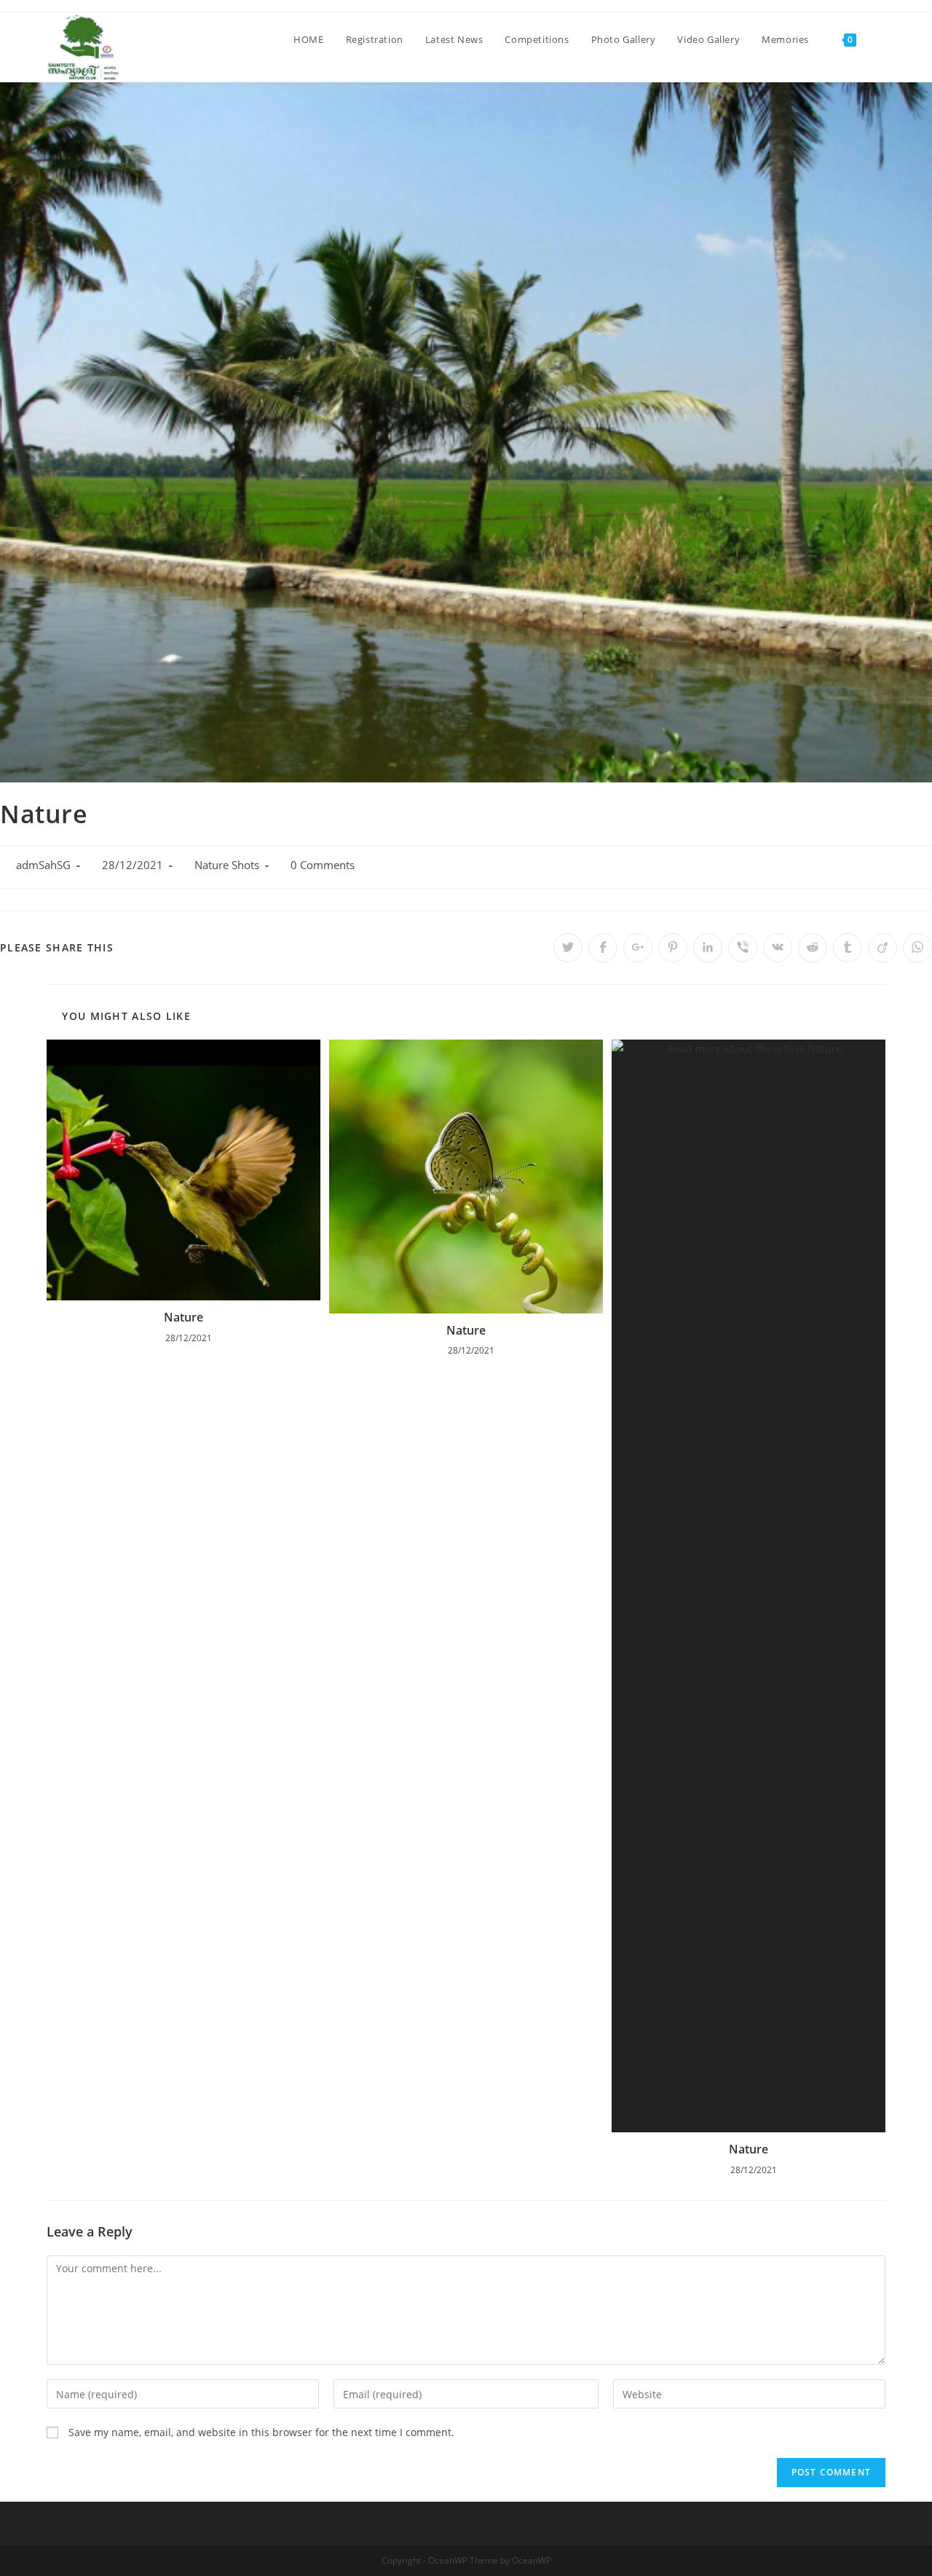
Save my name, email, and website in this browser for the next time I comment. (261, 2432)
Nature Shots (227, 865)
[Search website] (882, 39)
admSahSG (43, 865)
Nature (183, 1317)
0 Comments (323, 865)
